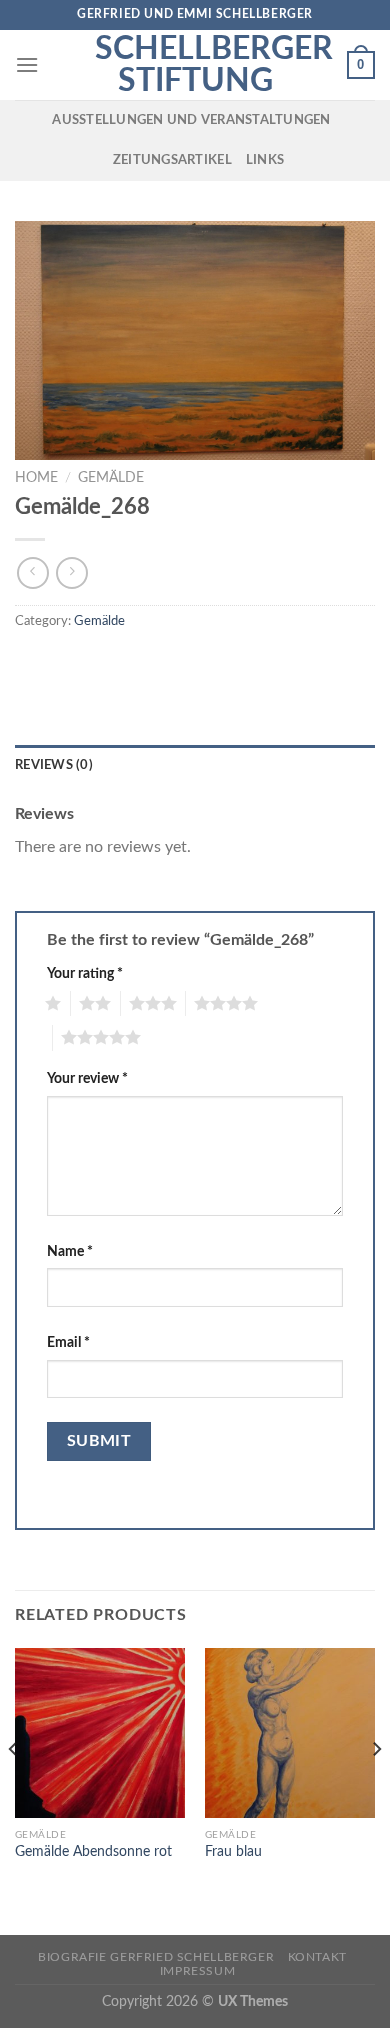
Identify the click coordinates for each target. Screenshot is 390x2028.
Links (265, 160)
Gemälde (111, 478)
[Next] (376, 1789)
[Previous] (14, 1789)
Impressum (198, 1971)
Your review (87, 1078)
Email (68, 1342)
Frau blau (233, 1852)
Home (36, 478)
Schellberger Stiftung (195, 65)
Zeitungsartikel (172, 160)
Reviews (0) (54, 765)
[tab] (195, 765)
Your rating (85, 973)
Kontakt (317, 1957)
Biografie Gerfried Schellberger (156, 1957)
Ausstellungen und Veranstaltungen (191, 120)
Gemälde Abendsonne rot (93, 1852)
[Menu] (27, 64)
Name (70, 1251)
